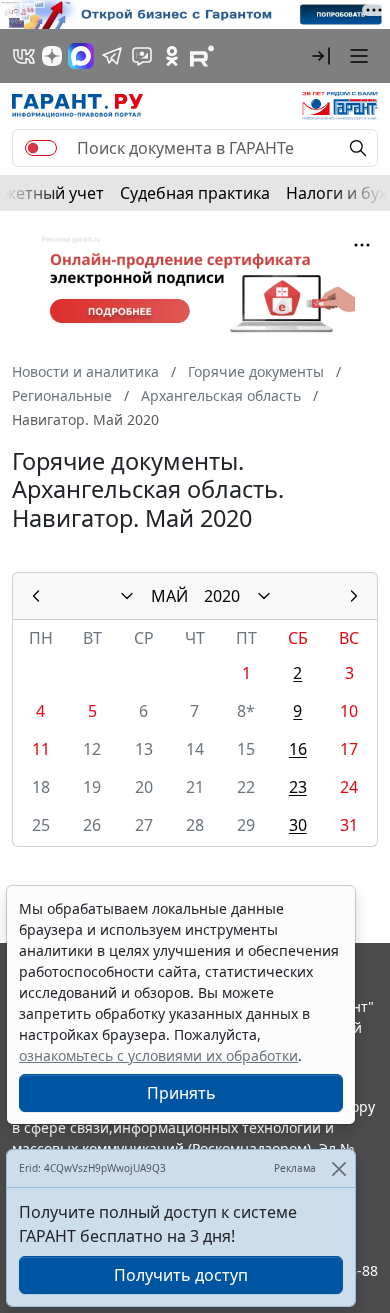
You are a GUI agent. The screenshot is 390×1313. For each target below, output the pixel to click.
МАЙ (169, 596)
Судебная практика (195, 193)
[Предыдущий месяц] (36, 596)
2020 (222, 596)
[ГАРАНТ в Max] (81, 56)
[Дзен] (52, 56)
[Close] (338, 1168)
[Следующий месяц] (354, 596)
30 (298, 825)
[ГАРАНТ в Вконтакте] (24, 56)
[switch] (41, 148)
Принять (181, 1093)
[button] (321, 56)
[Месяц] (127, 596)
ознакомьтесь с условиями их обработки (158, 1055)
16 (298, 749)
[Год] (264, 596)
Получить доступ (181, 1275)
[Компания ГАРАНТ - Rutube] (202, 56)
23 (298, 787)
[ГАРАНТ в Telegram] (112, 56)
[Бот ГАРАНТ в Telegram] (142, 56)
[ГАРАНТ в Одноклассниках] (172, 56)
